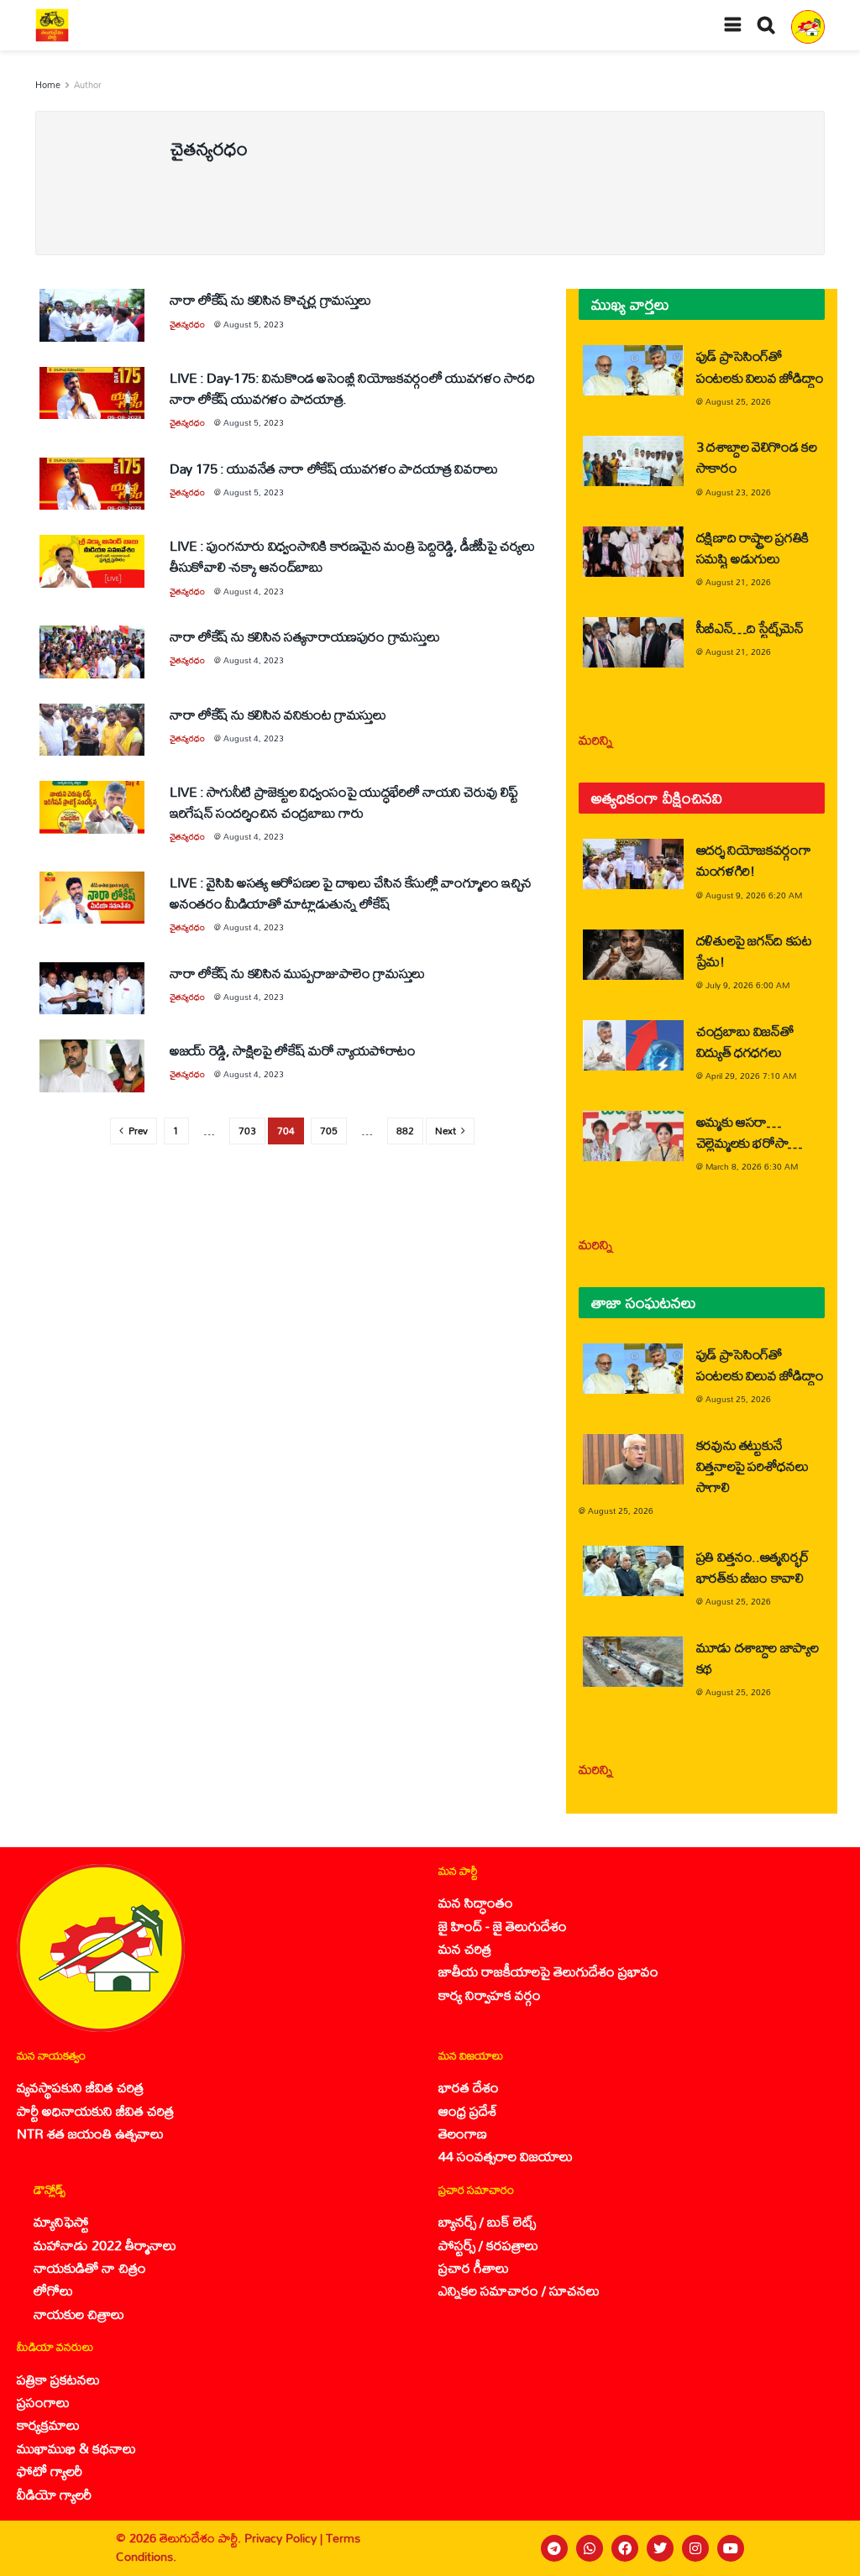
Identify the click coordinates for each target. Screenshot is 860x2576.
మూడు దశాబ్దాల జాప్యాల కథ (758, 1657)
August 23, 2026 (738, 492)
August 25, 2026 (738, 401)
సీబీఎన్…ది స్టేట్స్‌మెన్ (750, 628)
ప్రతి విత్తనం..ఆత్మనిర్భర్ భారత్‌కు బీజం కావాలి (753, 1567)
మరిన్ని (596, 739)
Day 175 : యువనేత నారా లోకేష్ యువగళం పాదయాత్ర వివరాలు (334, 468)
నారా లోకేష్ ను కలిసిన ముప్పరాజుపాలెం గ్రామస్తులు (297, 973)
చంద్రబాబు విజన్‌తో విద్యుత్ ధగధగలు (745, 1041)
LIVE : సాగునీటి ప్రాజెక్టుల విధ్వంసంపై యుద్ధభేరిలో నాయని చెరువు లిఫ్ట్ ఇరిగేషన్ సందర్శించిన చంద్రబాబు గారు (343, 802)
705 (329, 1131)
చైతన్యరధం (187, 324)
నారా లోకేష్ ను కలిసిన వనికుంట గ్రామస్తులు (278, 714)
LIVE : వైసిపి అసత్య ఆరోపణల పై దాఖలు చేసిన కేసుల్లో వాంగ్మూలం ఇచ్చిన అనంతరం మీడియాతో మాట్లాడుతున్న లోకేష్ (351, 893)
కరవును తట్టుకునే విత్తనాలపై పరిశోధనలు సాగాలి (752, 1466)
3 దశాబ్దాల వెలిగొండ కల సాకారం (757, 457)
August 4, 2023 (254, 591)
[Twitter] (660, 2548)
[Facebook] (625, 2548)
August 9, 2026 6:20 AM (754, 895)
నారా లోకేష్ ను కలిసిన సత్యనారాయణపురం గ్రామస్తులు (304, 636)
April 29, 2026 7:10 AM (751, 1076)
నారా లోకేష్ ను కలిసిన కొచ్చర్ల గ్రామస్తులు (270, 299)
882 (405, 1131)
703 (247, 1131)
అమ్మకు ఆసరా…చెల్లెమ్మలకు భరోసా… (749, 1132)
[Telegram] (554, 2548)
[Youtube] (731, 2548)
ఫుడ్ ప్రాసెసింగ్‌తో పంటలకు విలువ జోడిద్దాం (760, 366)
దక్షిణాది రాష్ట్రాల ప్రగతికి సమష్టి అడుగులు (752, 547)
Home (48, 85)
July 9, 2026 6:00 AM (747, 985)
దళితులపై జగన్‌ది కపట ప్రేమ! (754, 950)
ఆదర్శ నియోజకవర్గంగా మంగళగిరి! (754, 860)
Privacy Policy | (285, 2538)
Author (88, 85)
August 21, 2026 (738, 582)
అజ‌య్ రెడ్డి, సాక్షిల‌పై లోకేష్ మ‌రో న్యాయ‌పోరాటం (293, 1050)
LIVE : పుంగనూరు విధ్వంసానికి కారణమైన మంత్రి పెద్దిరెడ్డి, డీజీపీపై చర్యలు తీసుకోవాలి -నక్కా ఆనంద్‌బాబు (352, 556)
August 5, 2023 (254, 324)
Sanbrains (825, 2548)
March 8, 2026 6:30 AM (752, 1166)
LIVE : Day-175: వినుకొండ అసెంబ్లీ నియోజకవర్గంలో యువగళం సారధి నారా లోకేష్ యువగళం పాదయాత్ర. (352, 388)
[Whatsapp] (590, 2548)
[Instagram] (695, 2548)
